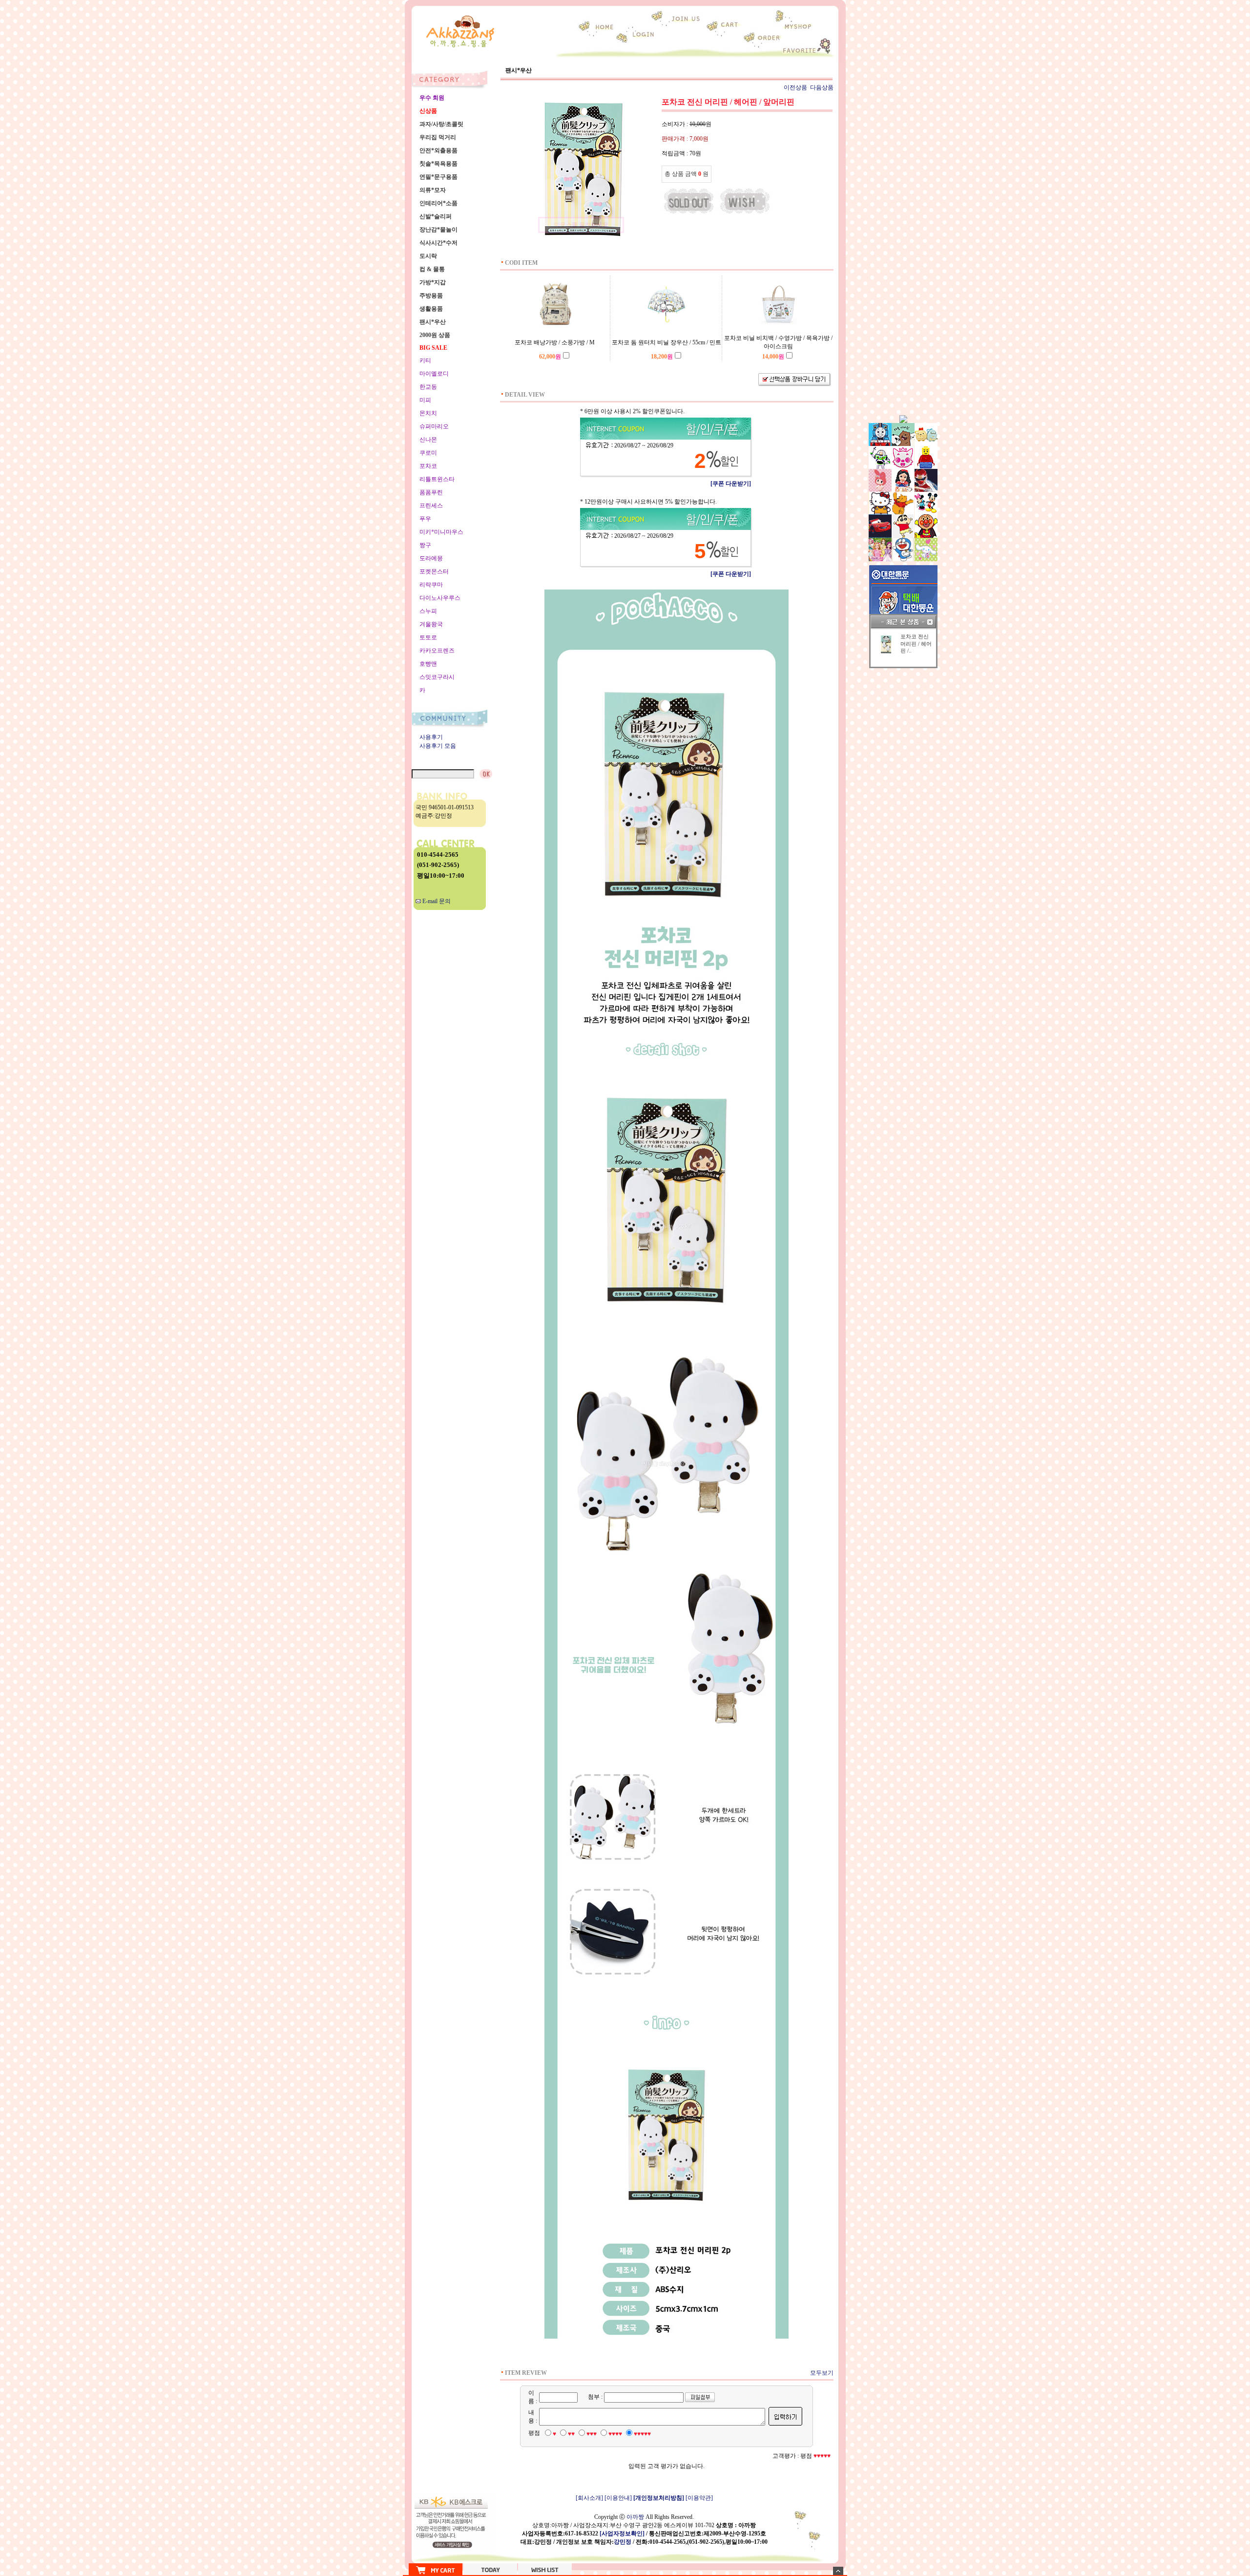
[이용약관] (699, 2498)
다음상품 (822, 87)
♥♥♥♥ (615, 2434)
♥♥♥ (592, 2434)
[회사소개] (589, 2498)
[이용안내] (618, 2498)
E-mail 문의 (436, 901)
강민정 (623, 2542)
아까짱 (635, 2517)
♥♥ (571, 2434)
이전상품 (795, 87)
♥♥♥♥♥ (642, 2434)
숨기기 (838, 2571)
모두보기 (822, 2373)
